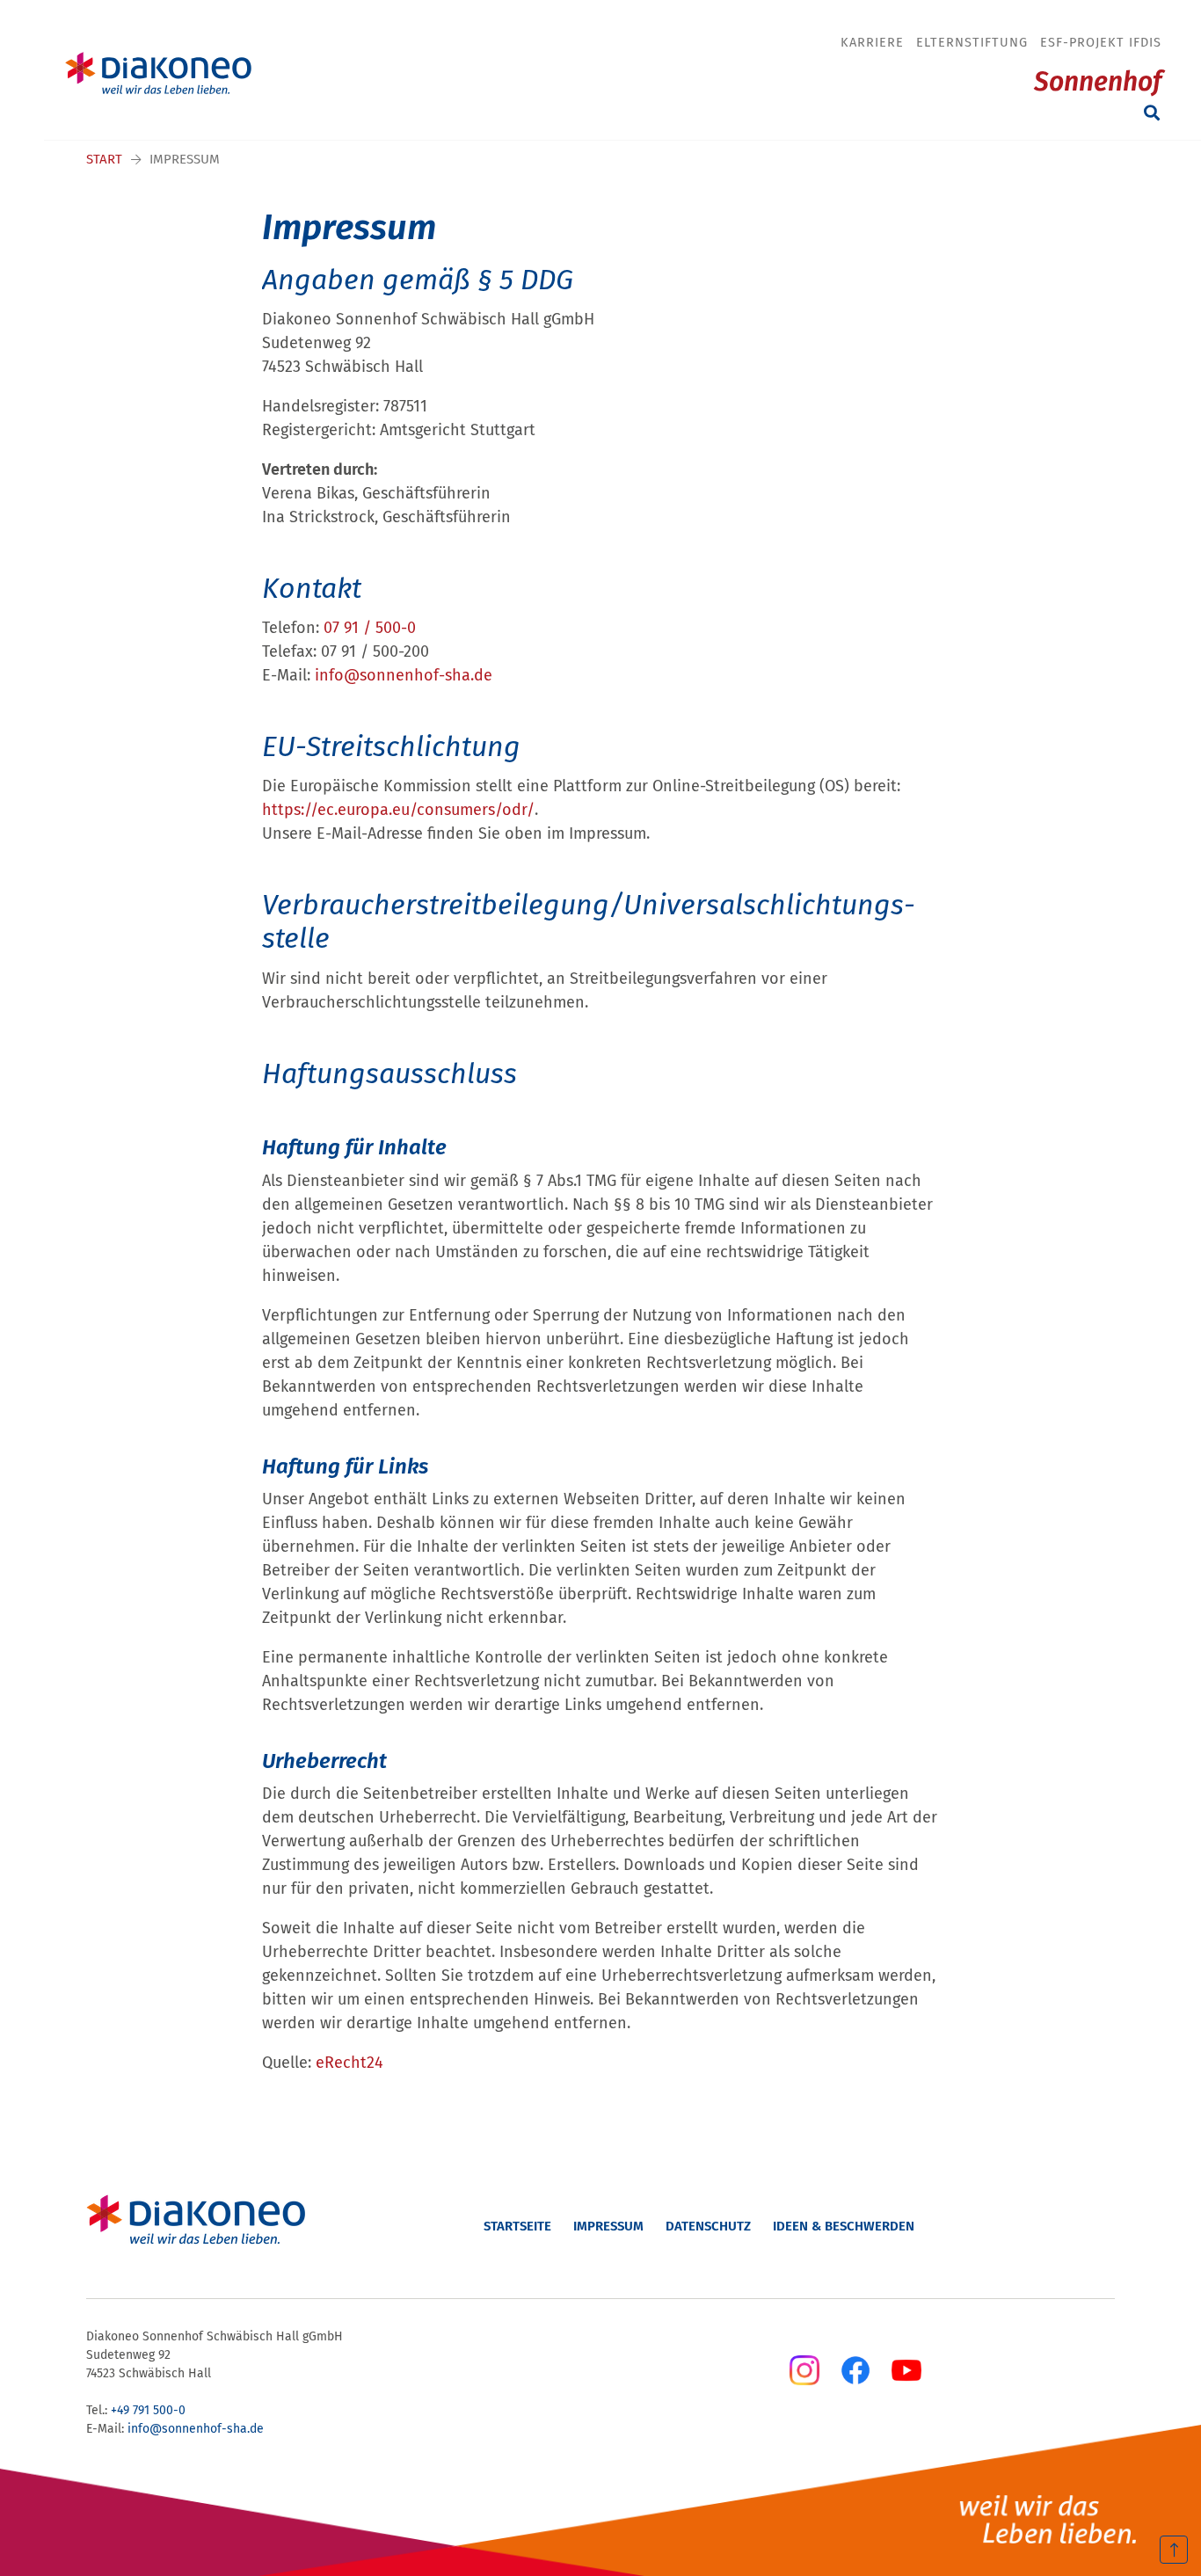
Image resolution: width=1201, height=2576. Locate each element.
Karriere (872, 42)
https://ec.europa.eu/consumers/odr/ (398, 810)
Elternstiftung (972, 42)
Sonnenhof (1098, 82)
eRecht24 (349, 2063)
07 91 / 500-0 (370, 628)
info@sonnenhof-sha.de (404, 675)
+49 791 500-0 (148, 2410)
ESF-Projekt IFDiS (1101, 42)
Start (104, 159)
